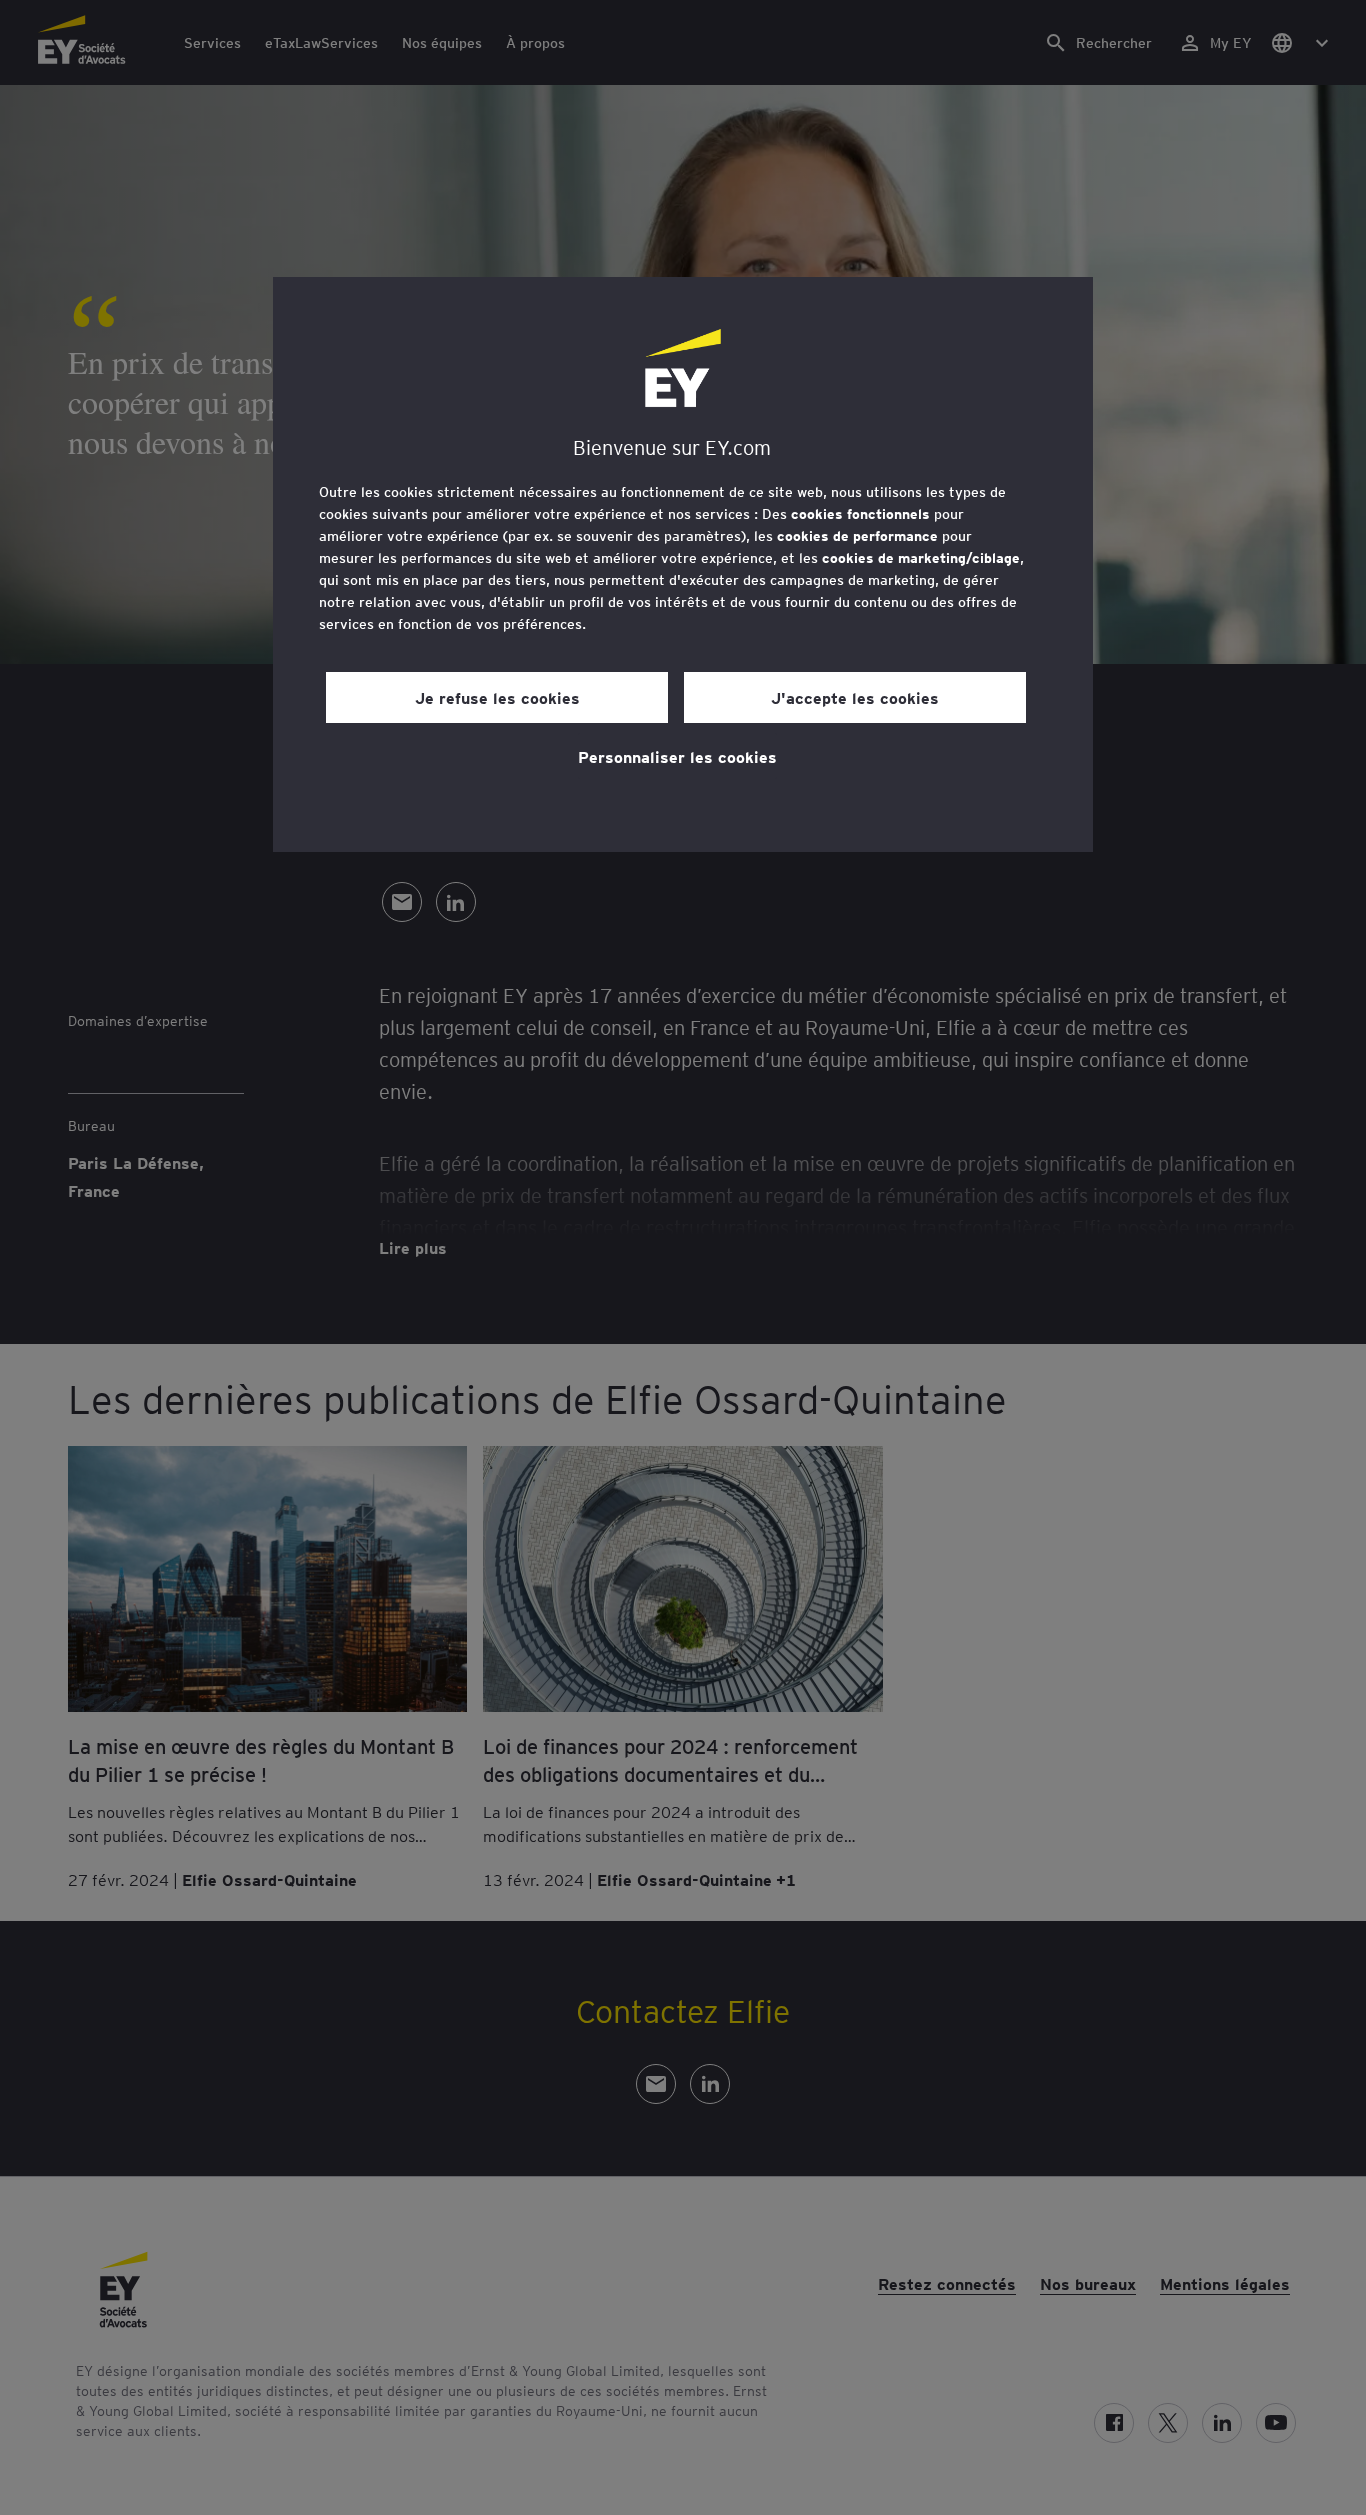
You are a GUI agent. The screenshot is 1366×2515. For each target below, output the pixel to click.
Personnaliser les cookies (677, 756)
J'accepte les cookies (855, 697)
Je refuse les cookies (497, 697)
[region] (683, 564)
